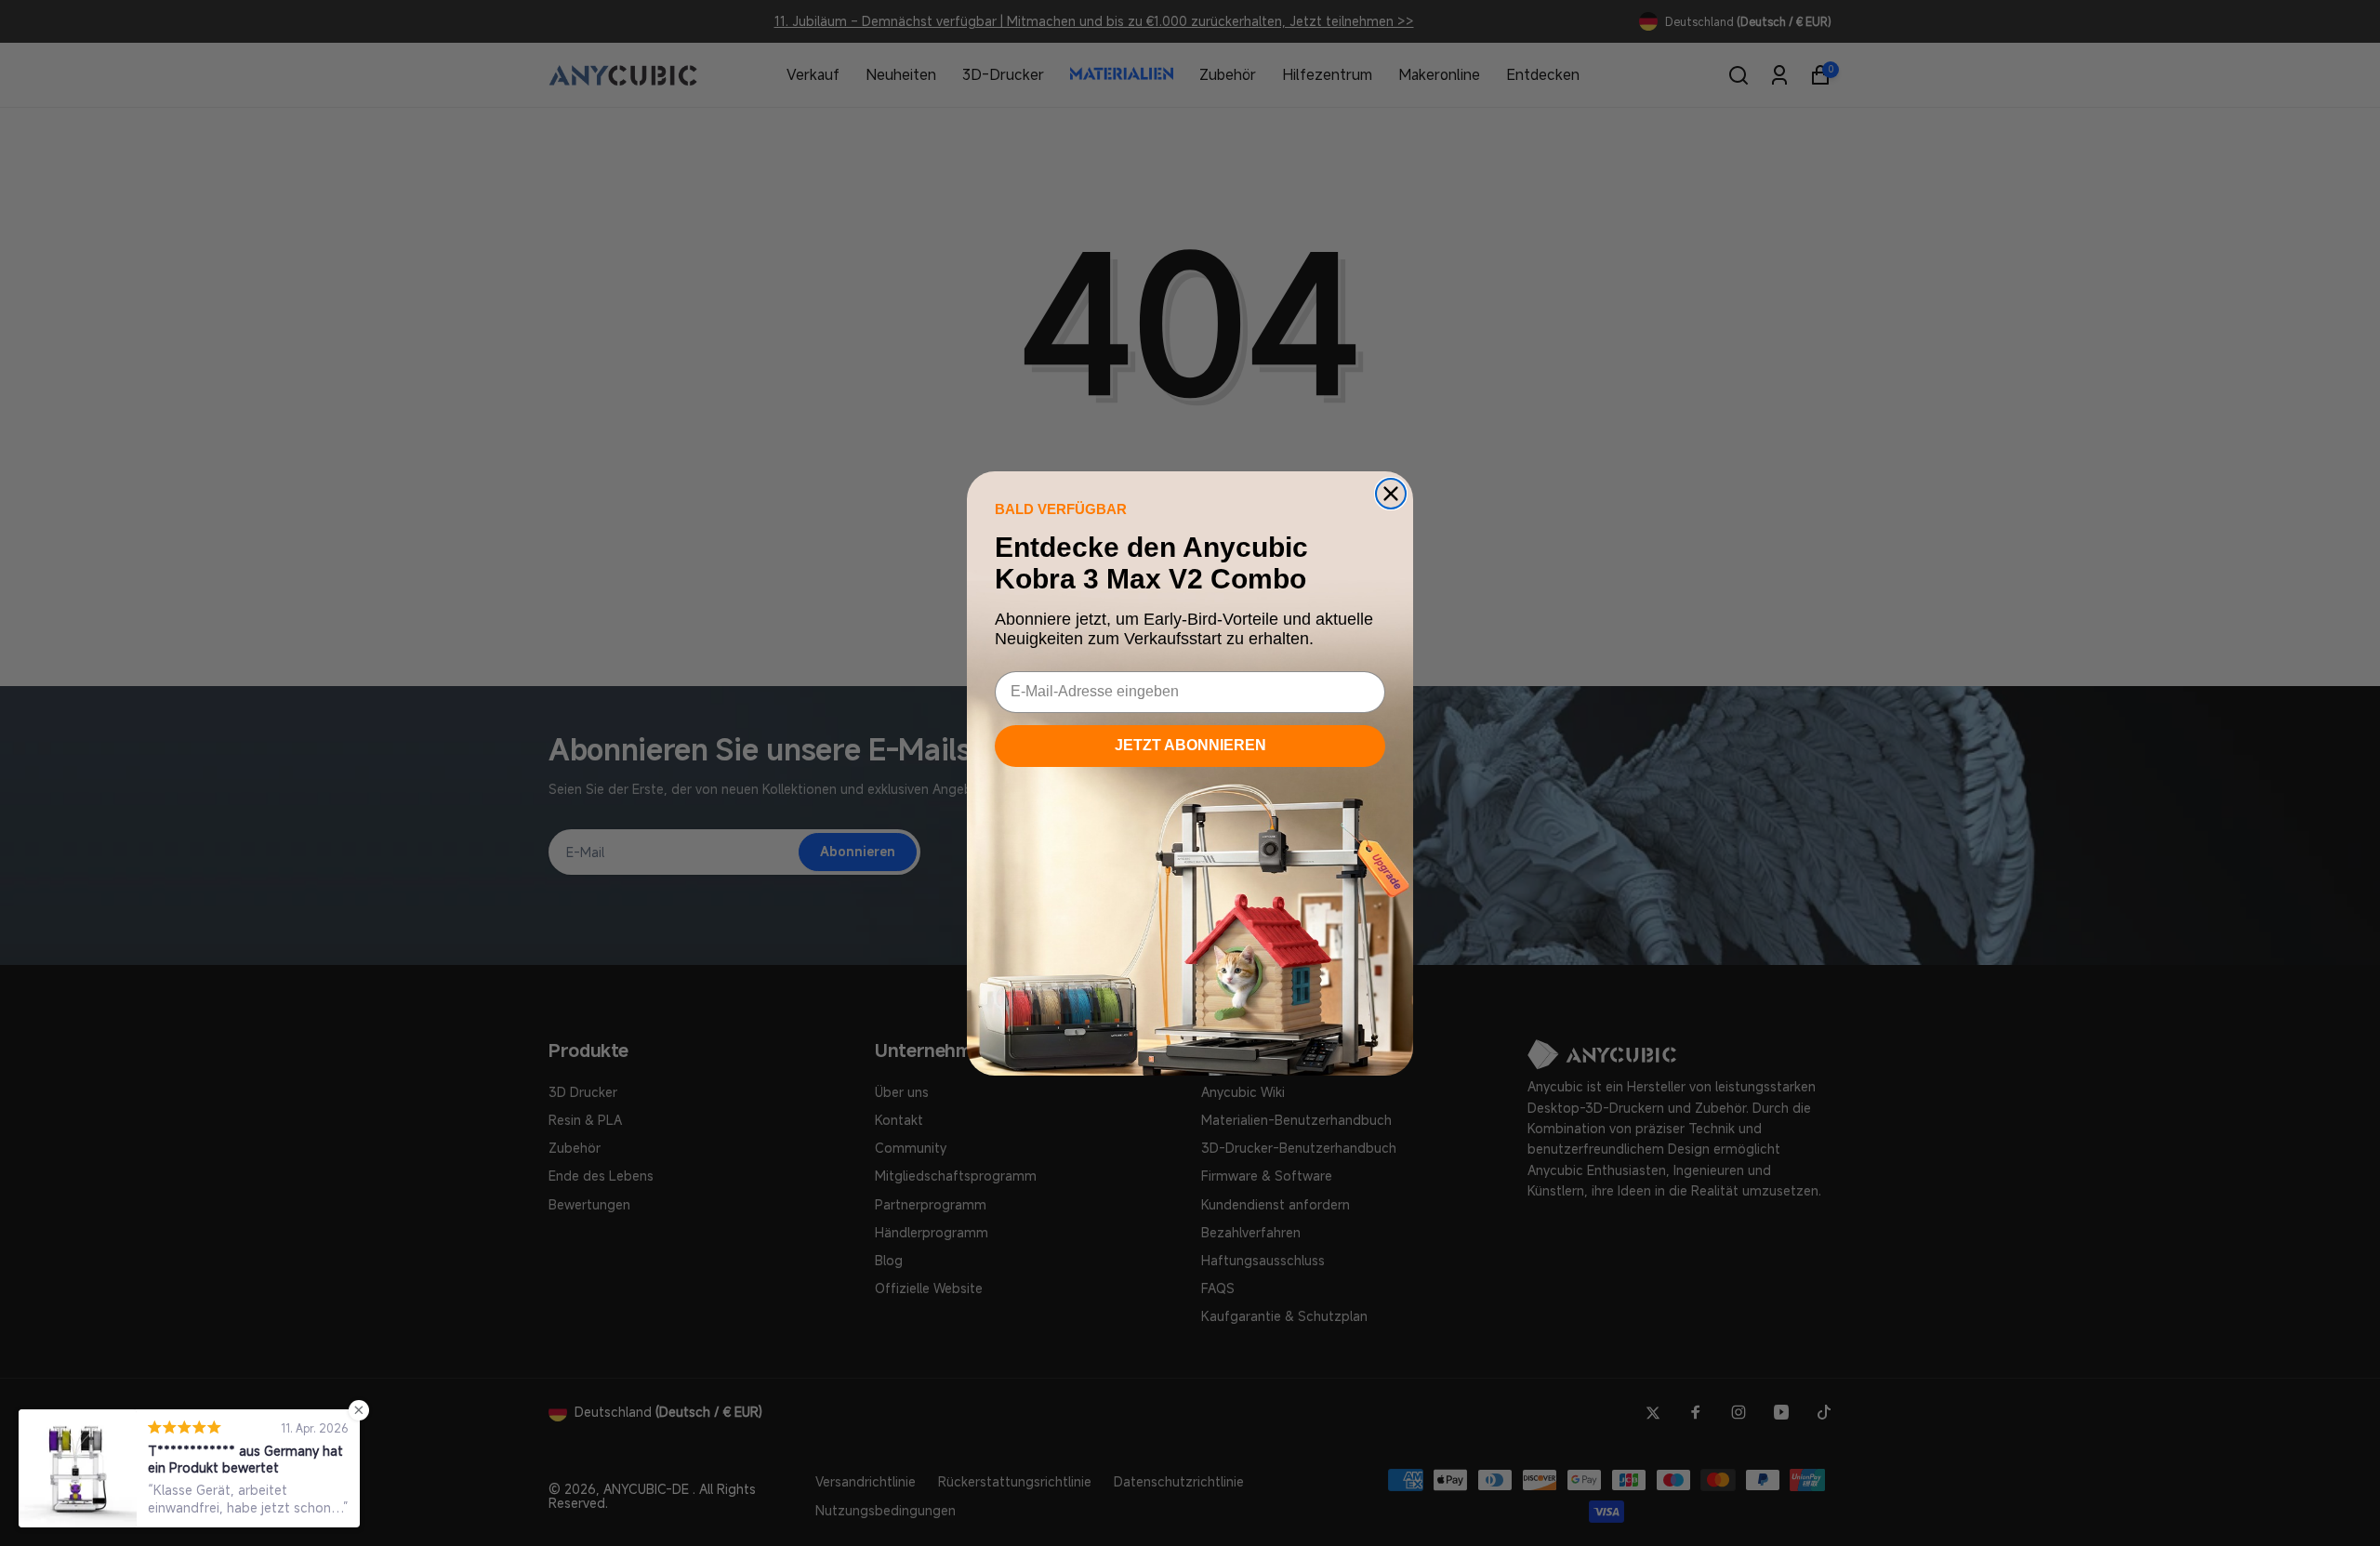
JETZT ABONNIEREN (1190, 745)
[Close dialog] (1391, 494)
